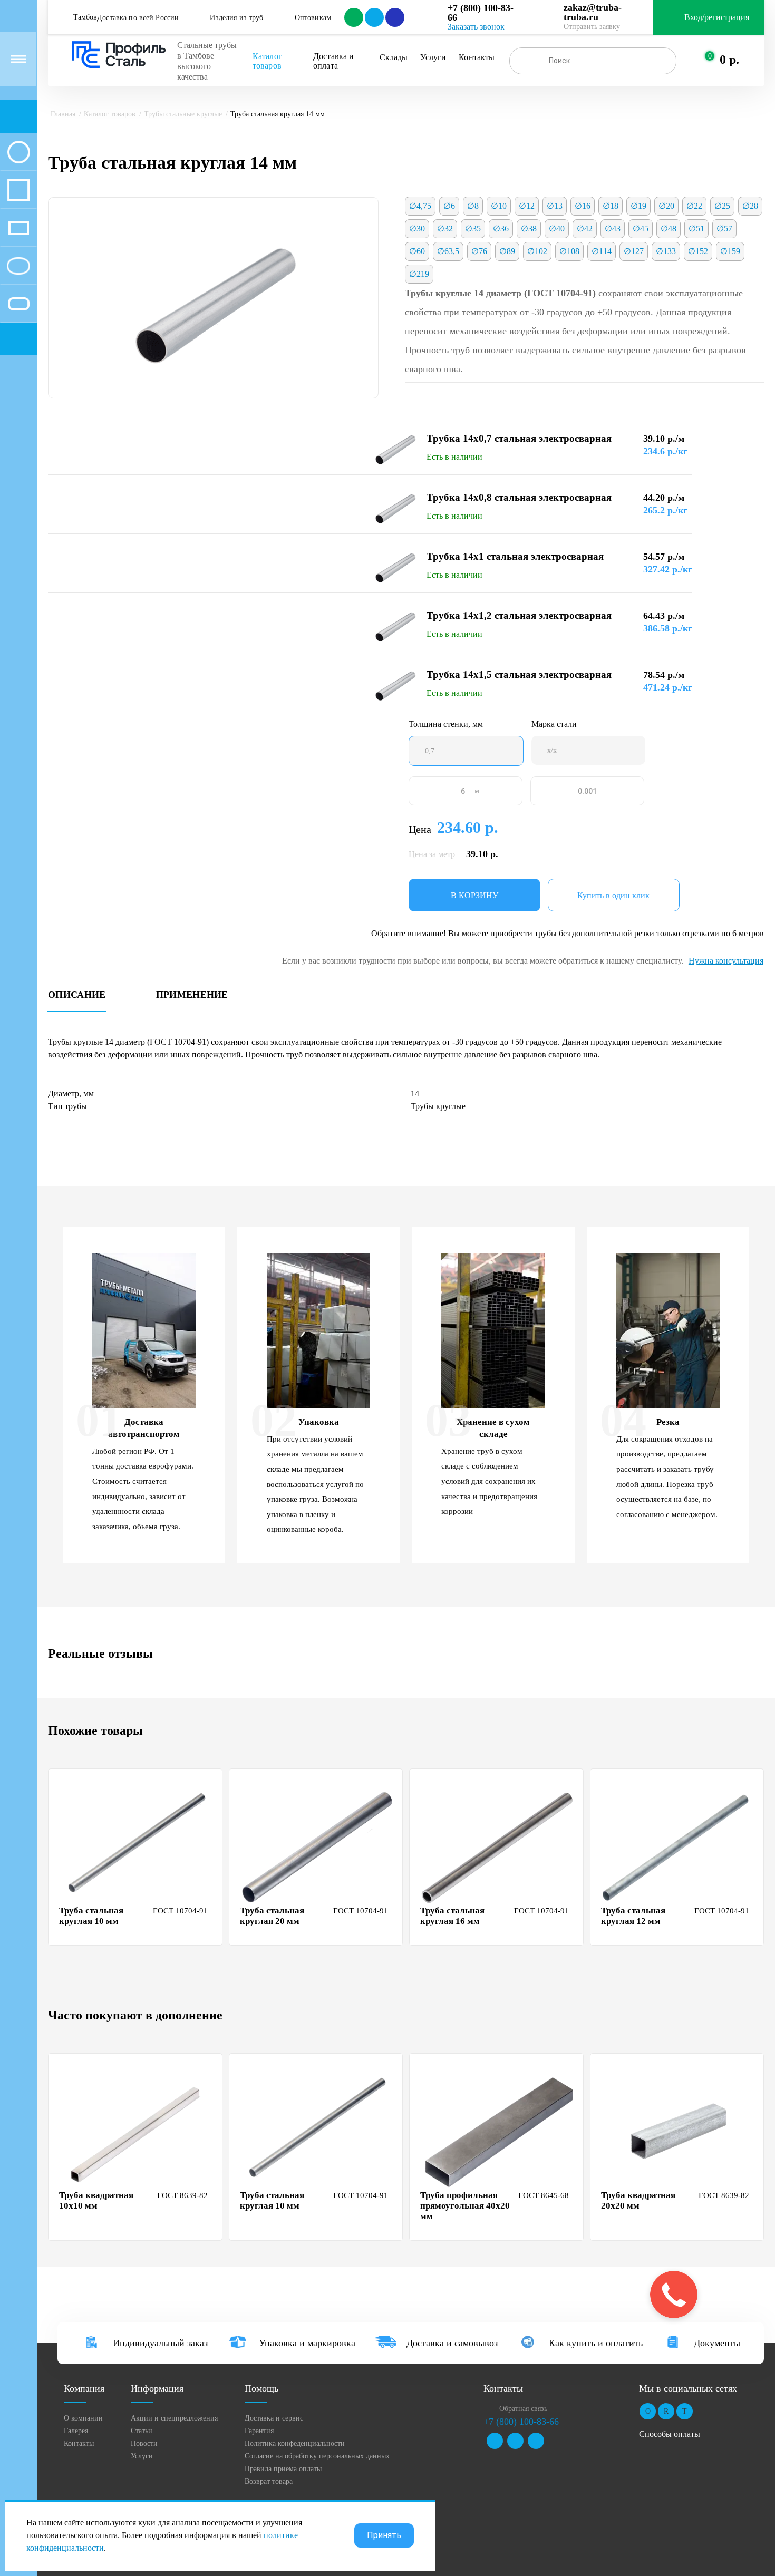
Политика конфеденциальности (295, 2443)
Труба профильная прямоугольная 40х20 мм (465, 2206)
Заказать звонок (476, 27)
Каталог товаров (268, 61)
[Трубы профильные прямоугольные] (18, 228)
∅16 (583, 206)
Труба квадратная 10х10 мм (96, 2200)
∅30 (417, 229)
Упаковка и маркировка (307, 2343)
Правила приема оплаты (283, 2469)
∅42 (585, 229)
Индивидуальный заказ (160, 2343)
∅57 (724, 229)
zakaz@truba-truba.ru (593, 12)
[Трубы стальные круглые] (18, 152)
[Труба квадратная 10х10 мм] (137, 2131)
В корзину (474, 895)
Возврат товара (269, 2481)
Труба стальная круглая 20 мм (272, 1916)
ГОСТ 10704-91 (180, 1911)
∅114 (602, 251)
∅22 (694, 206)
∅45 (641, 229)
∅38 (529, 229)
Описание (77, 995)
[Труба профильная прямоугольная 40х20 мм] (498, 2131)
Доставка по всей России (138, 18)
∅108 (569, 251)
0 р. (729, 60)
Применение (192, 995)
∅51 (696, 229)
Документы (717, 2343)
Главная (63, 114)
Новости (144, 2443)
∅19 (638, 206)
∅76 (479, 251)
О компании (83, 2418)
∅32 (445, 229)
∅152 (698, 251)
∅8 (473, 206)
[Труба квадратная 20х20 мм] (679, 2131)
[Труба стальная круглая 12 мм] (679, 1846)
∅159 (730, 251)
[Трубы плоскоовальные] (18, 304)
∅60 (417, 251)
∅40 (557, 229)
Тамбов (85, 17)
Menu (18, 59)
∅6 (449, 206)
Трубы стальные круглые (183, 114)
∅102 (537, 251)
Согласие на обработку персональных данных (317, 2456)
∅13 (555, 206)
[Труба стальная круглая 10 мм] (137, 1846)
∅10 (499, 206)
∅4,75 (420, 206)
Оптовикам (313, 18)
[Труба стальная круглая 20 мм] (317, 1846)
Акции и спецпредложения (174, 2418)
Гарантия (259, 2431)
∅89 (507, 251)
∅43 (613, 229)
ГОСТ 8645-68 (544, 2195)
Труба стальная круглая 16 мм (452, 1916)
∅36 (501, 229)
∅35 (473, 229)
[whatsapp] (353, 17)
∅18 (611, 206)
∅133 (666, 251)
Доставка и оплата (335, 61)
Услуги (433, 57)
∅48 (669, 229)
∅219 (419, 274)
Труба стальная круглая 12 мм (633, 1916)
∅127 (634, 251)
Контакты (477, 57)
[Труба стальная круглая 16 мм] (498, 1846)
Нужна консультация (726, 961)
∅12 (527, 206)
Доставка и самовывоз (452, 2343)
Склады (394, 57)
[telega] (374, 17)
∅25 (722, 206)
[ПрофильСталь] (119, 55)
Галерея (76, 2431)
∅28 (750, 206)
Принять (384, 2535)
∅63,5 (448, 251)
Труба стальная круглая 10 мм (91, 1916)
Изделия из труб (236, 18)
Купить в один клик (613, 895)
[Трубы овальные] (18, 266)
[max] (394, 17)
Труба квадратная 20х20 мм (638, 2200)
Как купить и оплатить (596, 2343)
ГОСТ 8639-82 (182, 2195)
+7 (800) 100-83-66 (481, 13)
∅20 (666, 206)
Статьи (142, 2431)
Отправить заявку (592, 27)
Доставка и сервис (274, 2418)
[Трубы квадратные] (18, 190)
